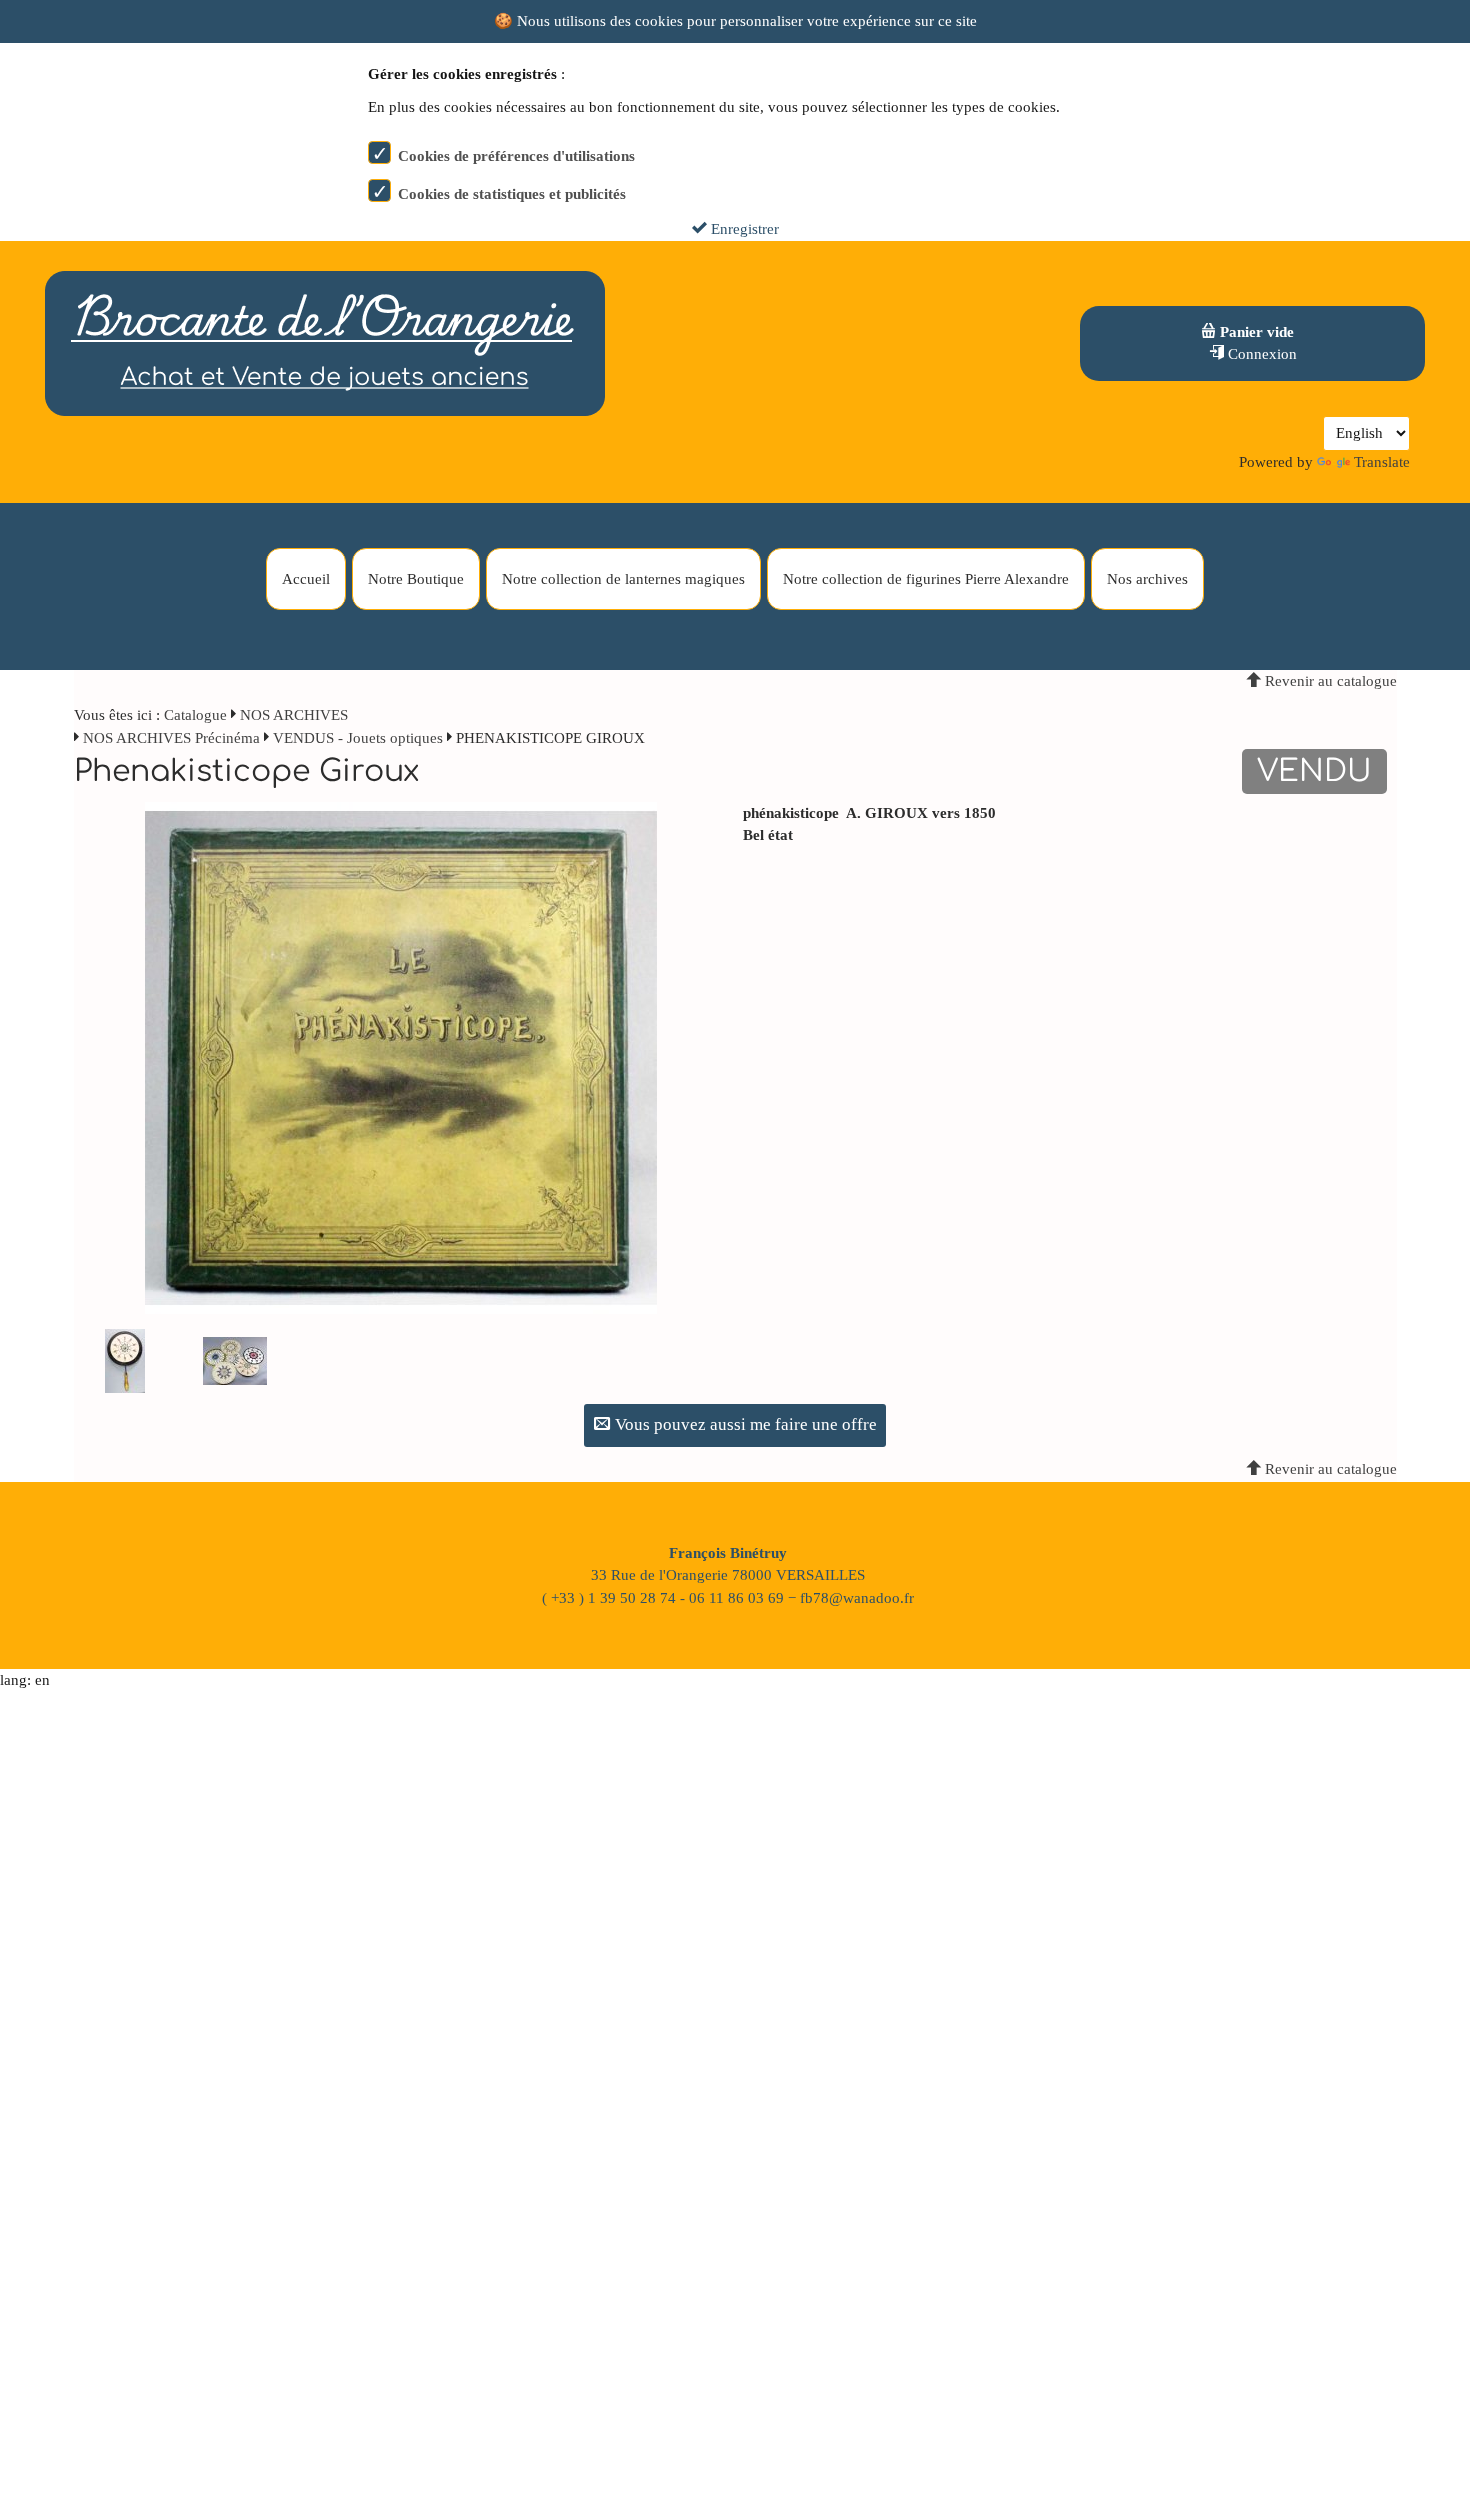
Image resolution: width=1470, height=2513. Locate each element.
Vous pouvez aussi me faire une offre (744, 1424)
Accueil (306, 579)
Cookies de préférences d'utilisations (516, 156)
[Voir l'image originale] (401, 1056)
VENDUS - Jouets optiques (358, 738)
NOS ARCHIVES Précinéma (173, 738)
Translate (1382, 462)
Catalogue (195, 715)
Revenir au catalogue (1329, 681)
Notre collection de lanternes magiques (623, 579)
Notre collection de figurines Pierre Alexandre (926, 579)
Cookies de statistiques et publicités (512, 194)
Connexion (1260, 354)
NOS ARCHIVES (294, 715)
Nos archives (1147, 579)
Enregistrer (743, 229)
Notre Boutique (416, 579)
